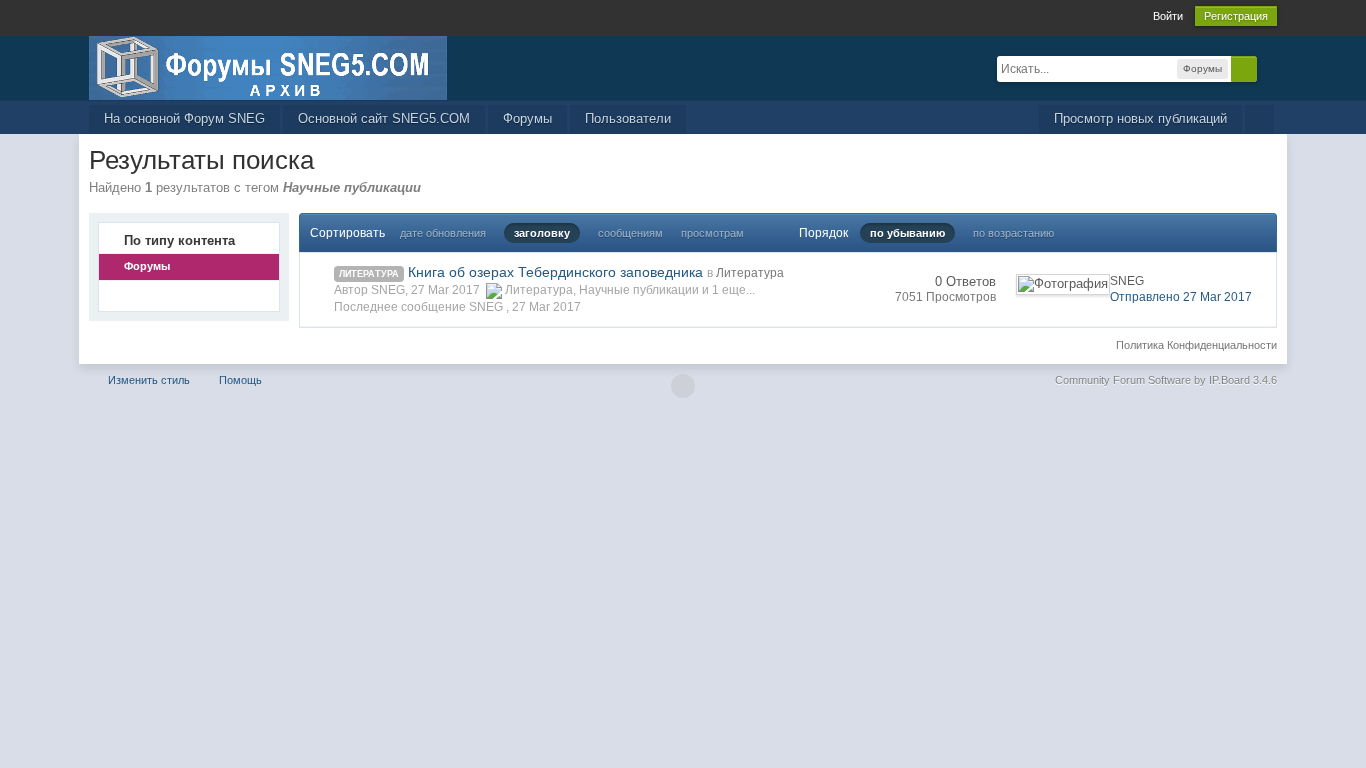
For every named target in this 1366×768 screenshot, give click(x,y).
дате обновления (443, 233)
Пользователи (628, 118)
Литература (369, 274)
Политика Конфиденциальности (1196, 345)
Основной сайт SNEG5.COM (384, 118)
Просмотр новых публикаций (1140, 118)
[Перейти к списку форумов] (268, 66)
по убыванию (907, 233)
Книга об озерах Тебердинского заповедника (555, 272)
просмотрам (712, 233)
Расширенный (1269, 68)
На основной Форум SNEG (184, 118)
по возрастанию (1013, 233)
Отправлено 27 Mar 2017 (1181, 297)
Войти (1168, 16)
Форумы (527, 118)
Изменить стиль (149, 380)
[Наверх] (683, 386)
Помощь (240, 380)
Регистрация (1236, 16)
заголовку (542, 233)
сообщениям (630, 233)
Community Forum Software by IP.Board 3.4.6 (1166, 380)
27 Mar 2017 (546, 307)
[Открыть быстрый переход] (1259, 119)
